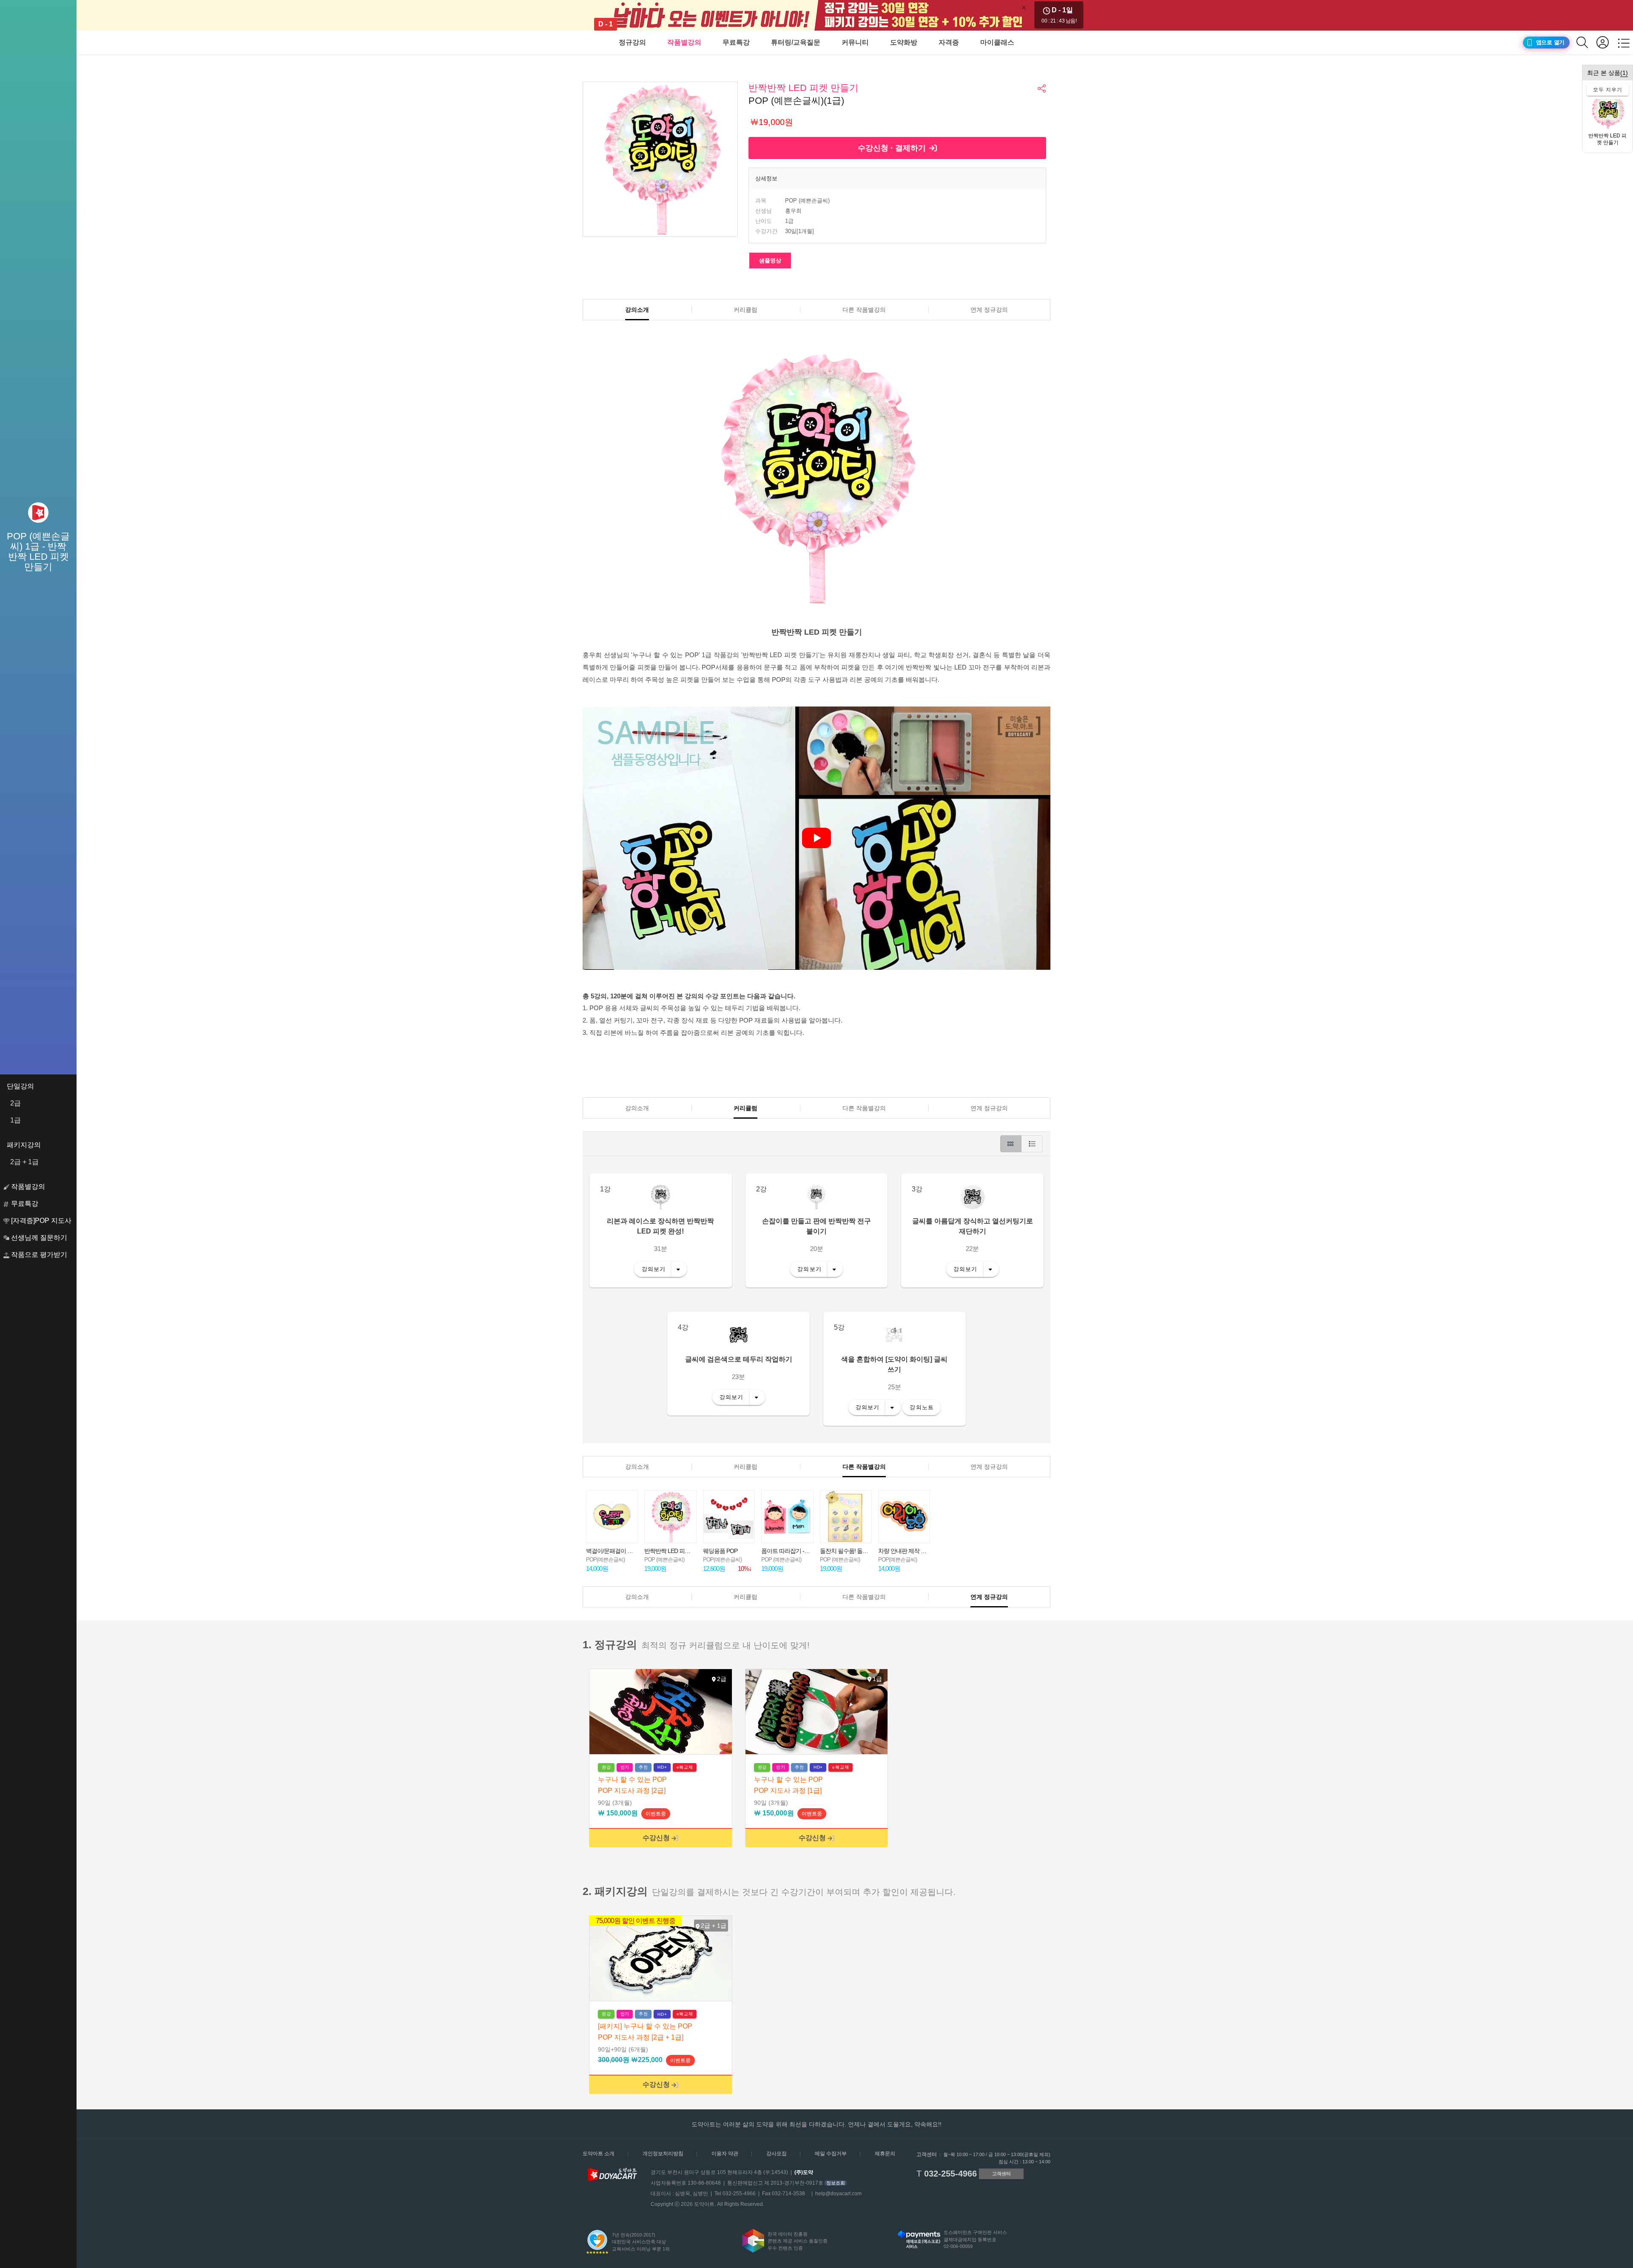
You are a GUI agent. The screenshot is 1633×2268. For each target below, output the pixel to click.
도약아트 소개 (599, 2154)
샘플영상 (770, 261)
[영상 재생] (816, 838)
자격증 (949, 42)
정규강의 (632, 42)
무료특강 (736, 42)
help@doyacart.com (838, 2194)
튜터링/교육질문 (796, 42)
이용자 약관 (725, 2154)
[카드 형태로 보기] (1011, 1144)
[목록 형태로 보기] (1032, 1144)
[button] (1042, 88)
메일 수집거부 (831, 2154)
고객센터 (1001, 2174)
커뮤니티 (855, 42)
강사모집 (777, 2154)
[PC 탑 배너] (816, 15)
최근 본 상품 (1607, 73)
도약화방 (904, 42)
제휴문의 (885, 2154)
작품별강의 (684, 42)
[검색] (1586, 42)
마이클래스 (997, 42)
